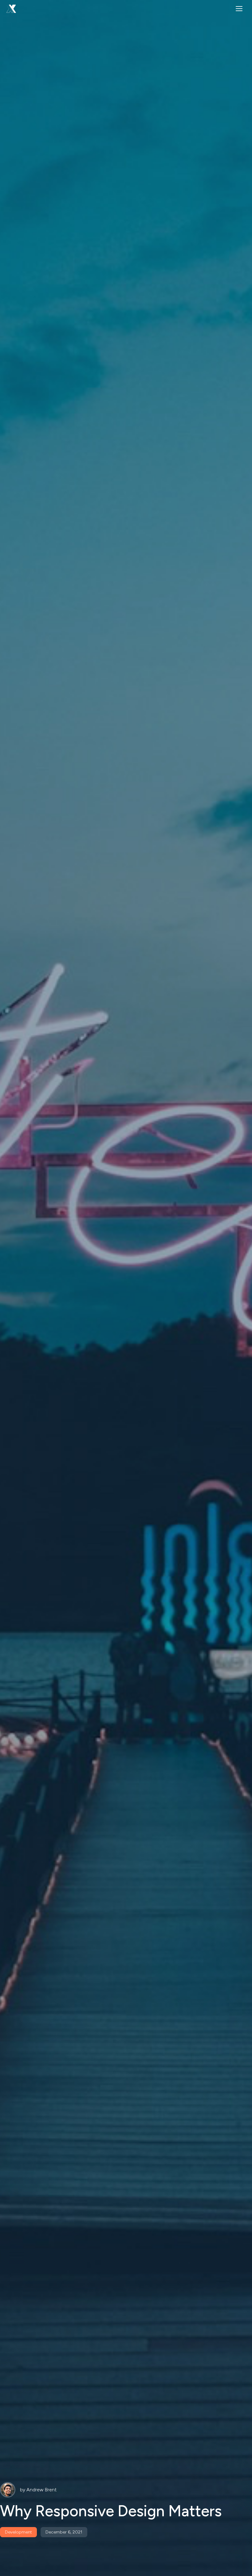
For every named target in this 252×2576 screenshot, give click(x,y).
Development (18, 2532)
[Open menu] (239, 9)
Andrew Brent (41, 2490)
